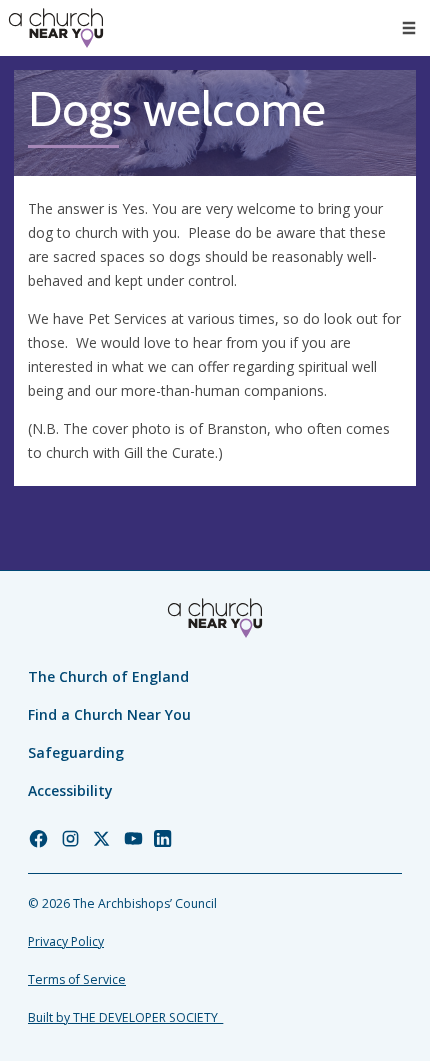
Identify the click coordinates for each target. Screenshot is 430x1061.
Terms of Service (77, 979)
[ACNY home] (56, 28)
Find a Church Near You (109, 714)
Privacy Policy (66, 941)
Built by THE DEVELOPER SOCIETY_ (125, 1017)
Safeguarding (76, 752)
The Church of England (108, 676)
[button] (409, 28)
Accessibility (70, 790)
